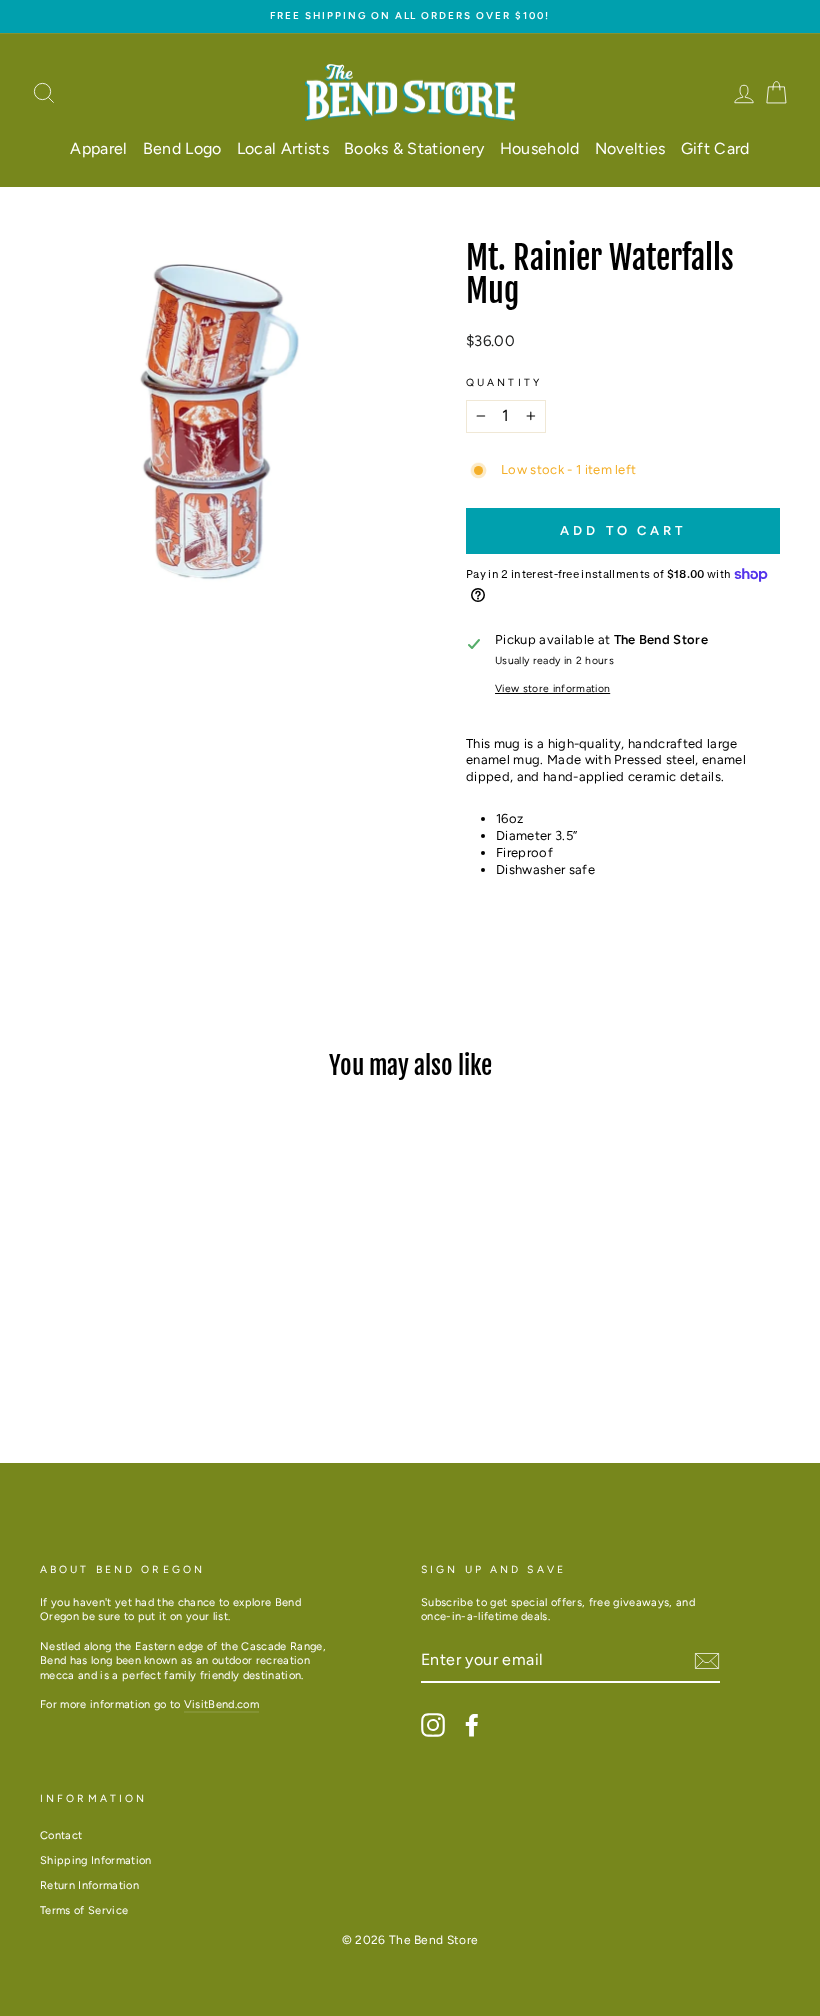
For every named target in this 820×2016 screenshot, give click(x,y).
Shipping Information (96, 1860)
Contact (61, 1835)
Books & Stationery (414, 148)
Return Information (89, 1885)
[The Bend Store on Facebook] (472, 1725)
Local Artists (283, 148)
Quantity (504, 382)
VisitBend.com (221, 1704)
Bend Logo (182, 148)
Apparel (98, 148)
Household (540, 148)
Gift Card (715, 148)
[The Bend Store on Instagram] (433, 1725)
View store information (552, 688)
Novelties (630, 148)
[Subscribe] (707, 1661)
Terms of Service (84, 1910)
